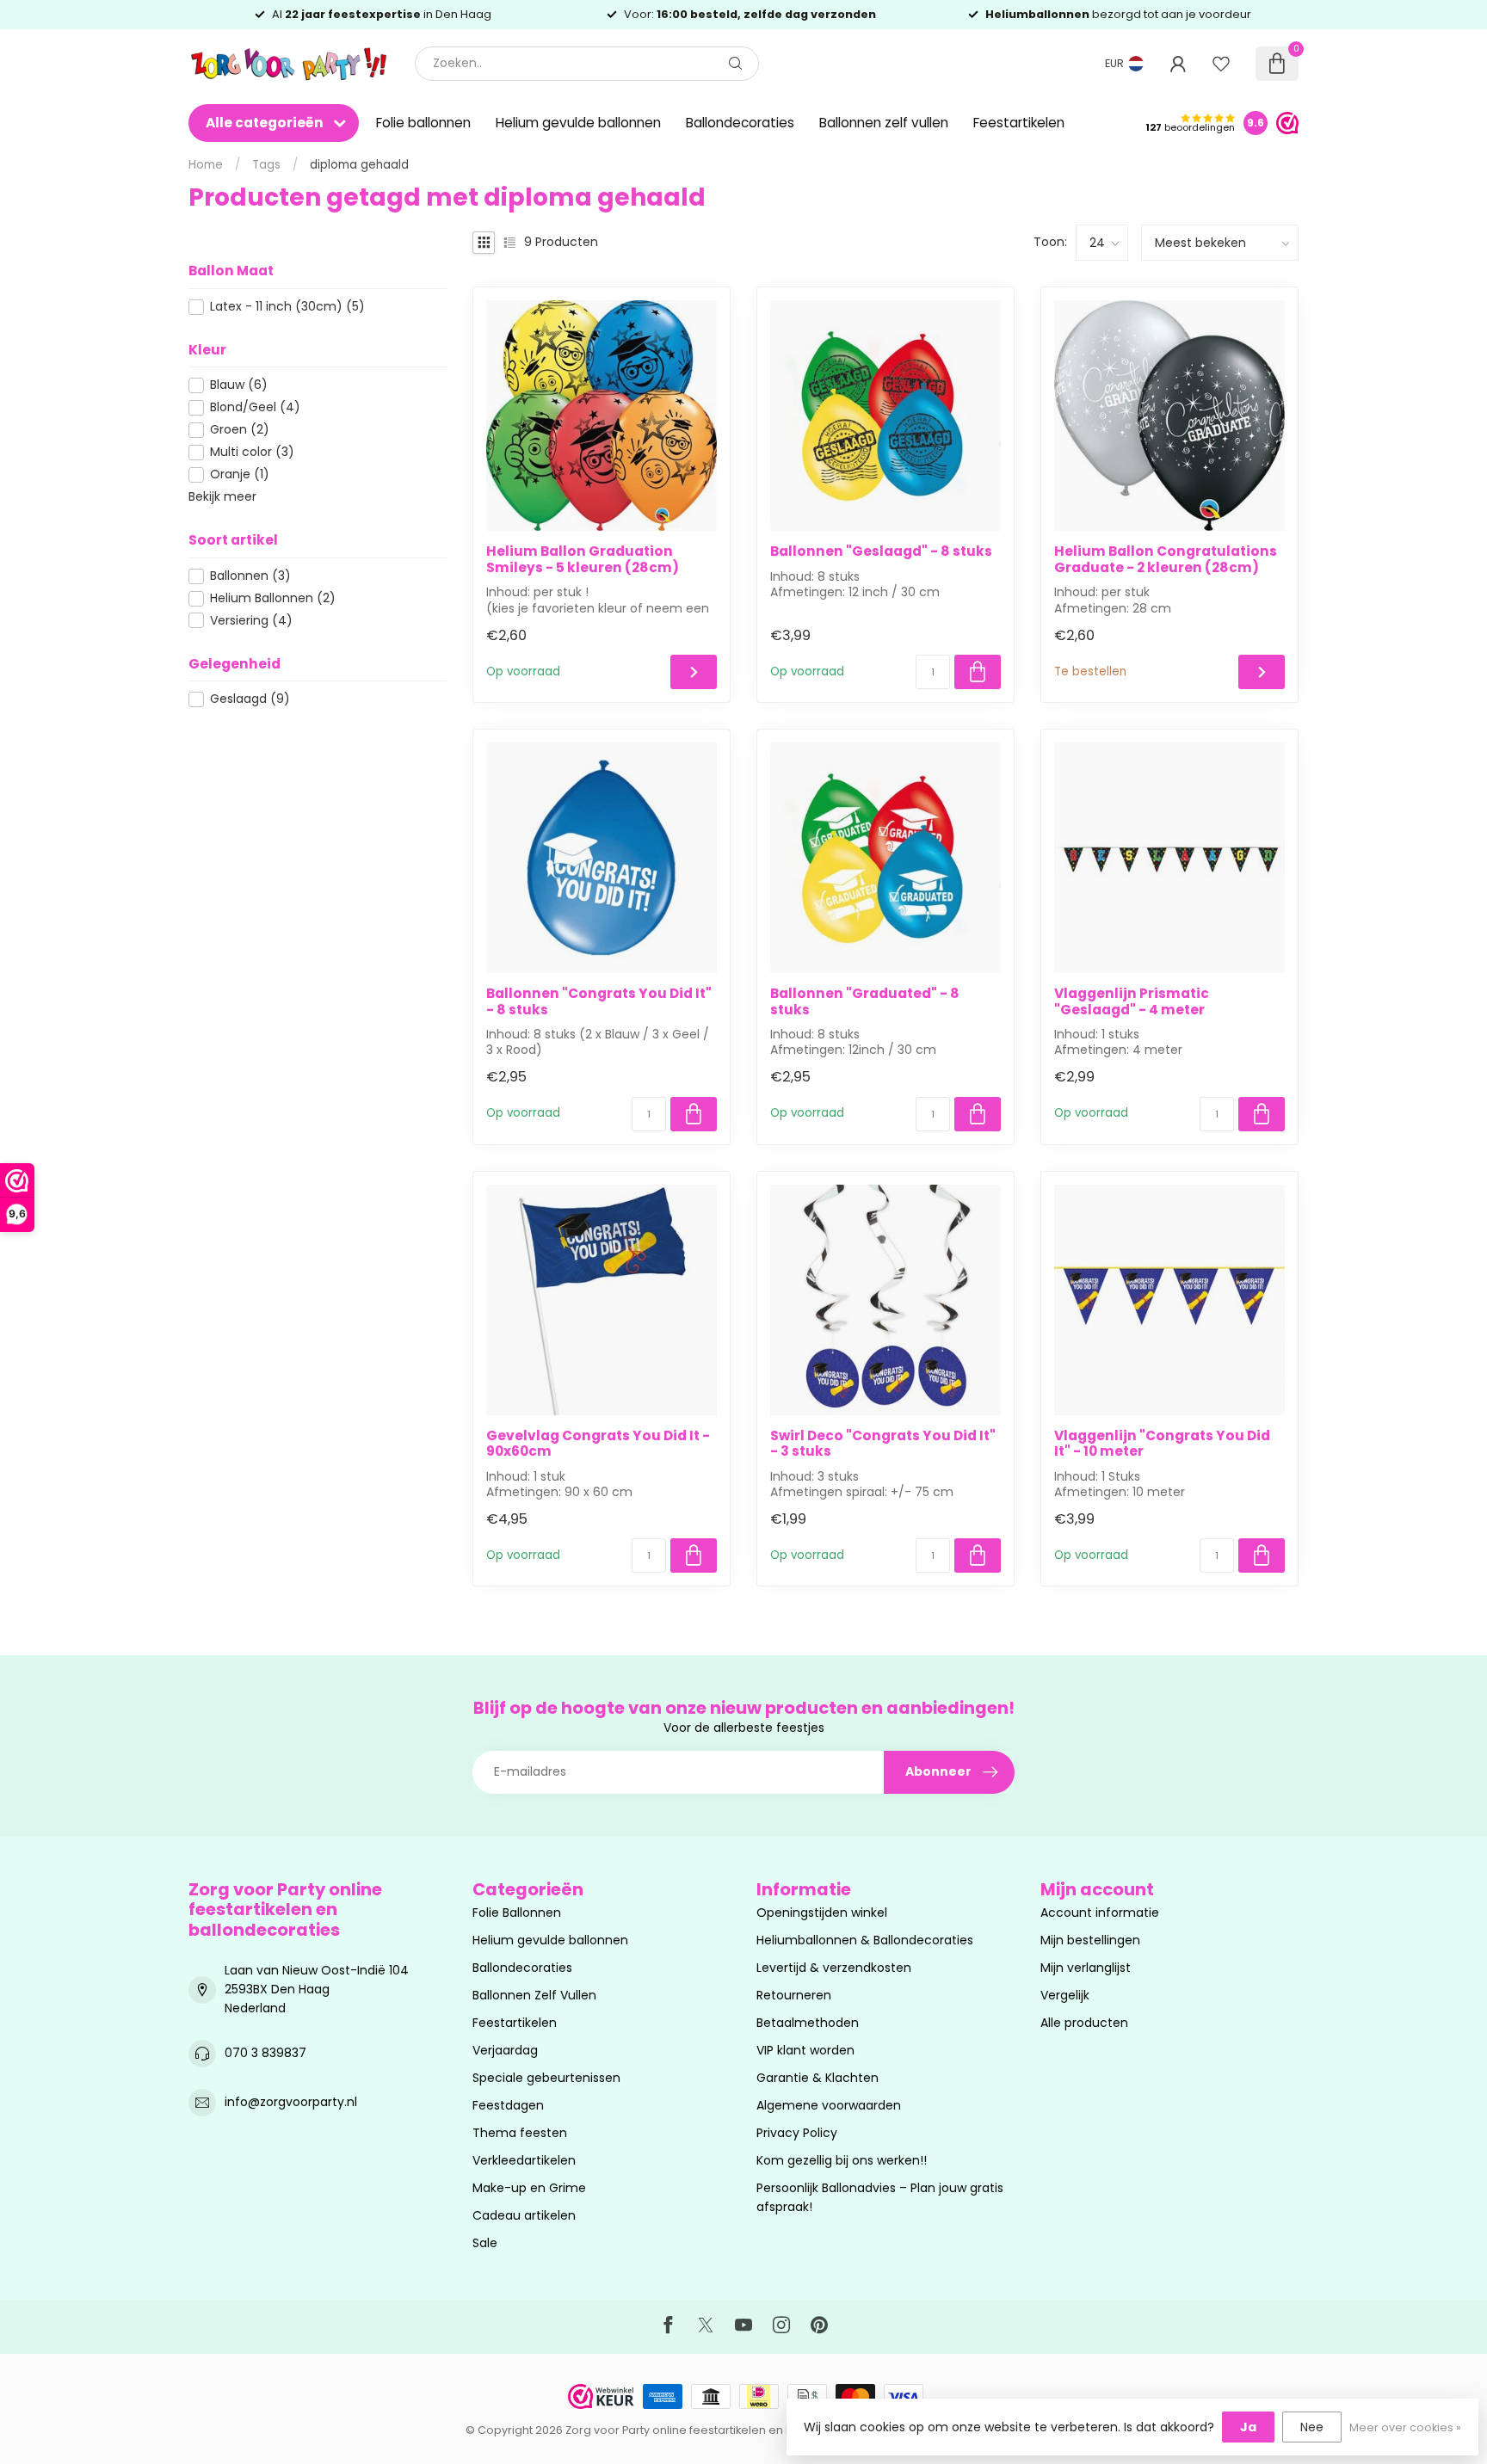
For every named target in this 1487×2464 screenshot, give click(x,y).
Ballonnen (250, 576)
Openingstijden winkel (822, 1913)
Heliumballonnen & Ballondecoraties (865, 1940)
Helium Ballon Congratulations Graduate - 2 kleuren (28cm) (1166, 560)
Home (206, 165)
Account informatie (1100, 1913)
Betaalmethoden (808, 2023)
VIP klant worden (805, 2050)
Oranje (240, 474)
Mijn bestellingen (1090, 1940)
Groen (240, 430)
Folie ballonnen (423, 123)
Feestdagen (508, 2105)
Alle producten (1084, 2023)
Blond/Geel (255, 407)
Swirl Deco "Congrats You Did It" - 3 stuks (883, 1444)
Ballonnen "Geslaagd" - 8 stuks (881, 551)
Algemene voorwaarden (829, 2105)
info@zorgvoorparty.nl (291, 2102)
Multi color (252, 452)
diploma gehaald (359, 165)
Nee (1312, 2427)
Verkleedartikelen (524, 2160)
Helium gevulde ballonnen (578, 123)
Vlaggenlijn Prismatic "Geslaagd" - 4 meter (1132, 1002)
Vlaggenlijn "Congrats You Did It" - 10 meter (1162, 1444)
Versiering (251, 621)
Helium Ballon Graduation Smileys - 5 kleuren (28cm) (583, 560)
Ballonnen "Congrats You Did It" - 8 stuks (599, 1002)
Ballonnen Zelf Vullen (534, 1995)
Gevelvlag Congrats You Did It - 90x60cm (598, 1444)
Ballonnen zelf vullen (884, 123)
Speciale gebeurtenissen (546, 2078)
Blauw (239, 385)
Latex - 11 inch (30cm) (287, 307)
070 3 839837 (265, 2053)
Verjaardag (505, 2050)
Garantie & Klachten (818, 2078)
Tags (266, 165)
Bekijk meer (222, 496)
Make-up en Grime (529, 2188)
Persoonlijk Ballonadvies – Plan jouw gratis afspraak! (880, 2197)
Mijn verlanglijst (1086, 1968)
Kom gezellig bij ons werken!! (842, 2160)
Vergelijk (1065, 1995)
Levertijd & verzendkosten (834, 1968)
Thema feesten (520, 2133)
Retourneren (794, 1995)
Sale (485, 2243)
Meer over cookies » (1405, 2427)
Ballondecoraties (740, 123)
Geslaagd (250, 699)
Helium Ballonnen (273, 598)
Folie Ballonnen (517, 1913)
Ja (1248, 2427)
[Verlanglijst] (1221, 64)
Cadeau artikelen (524, 2215)
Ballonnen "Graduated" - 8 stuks (865, 1002)
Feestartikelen (1019, 123)
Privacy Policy (797, 2133)
